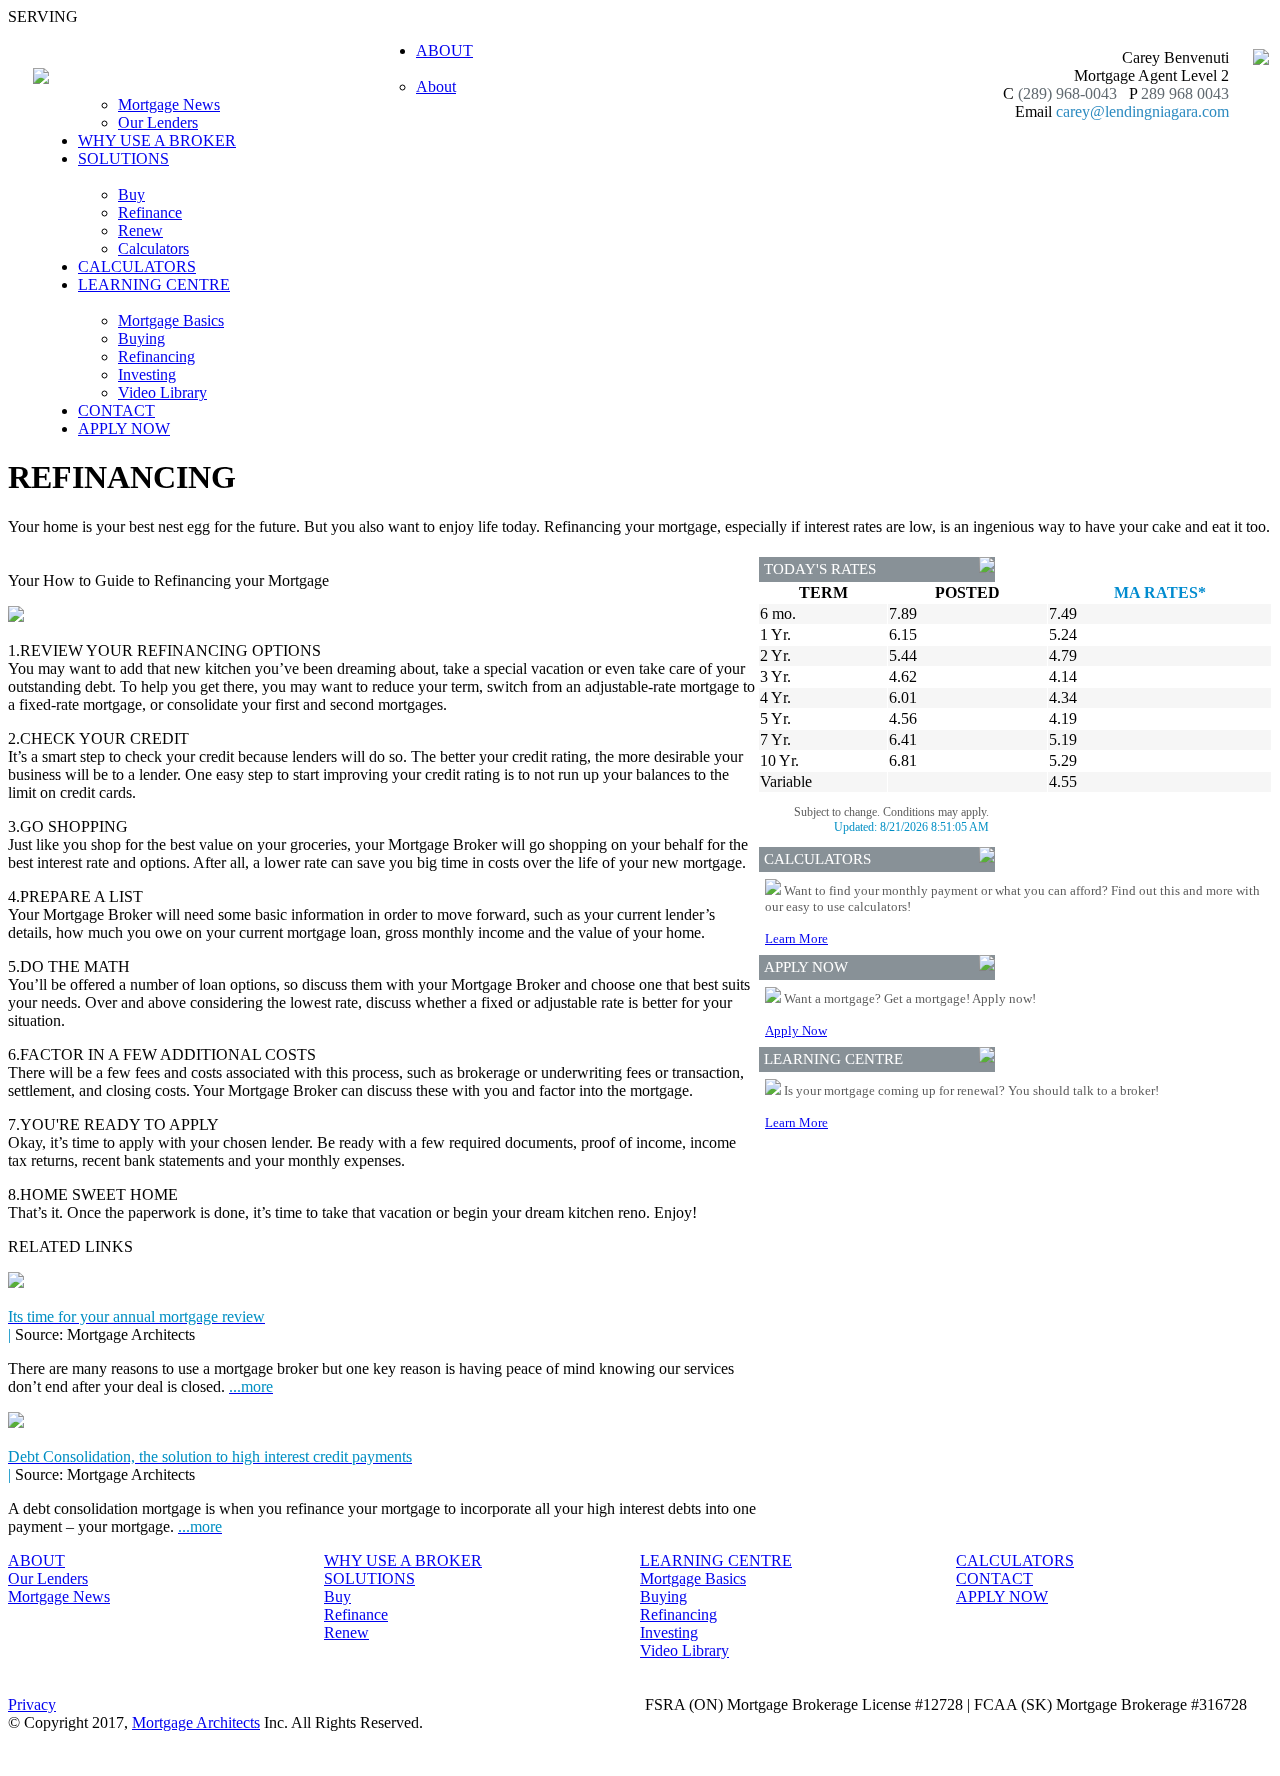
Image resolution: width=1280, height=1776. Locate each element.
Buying (141, 338)
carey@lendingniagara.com (1142, 111)
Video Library (162, 392)
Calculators (153, 248)
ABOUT (36, 1560)
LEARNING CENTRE (716, 1560)
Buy (131, 194)
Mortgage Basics (171, 320)
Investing (147, 374)
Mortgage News (169, 104)
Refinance (150, 212)
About (436, 86)
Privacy (32, 1704)
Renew (140, 230)
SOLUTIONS (369, 1578)
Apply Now (796, 1030)
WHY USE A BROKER (157, 140)
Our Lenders (158, 122)
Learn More (796, 938)
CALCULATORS (137, 266)
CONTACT (116, 410)
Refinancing (156, 356)
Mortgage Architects (196, 1722)
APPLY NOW (124, 428)
